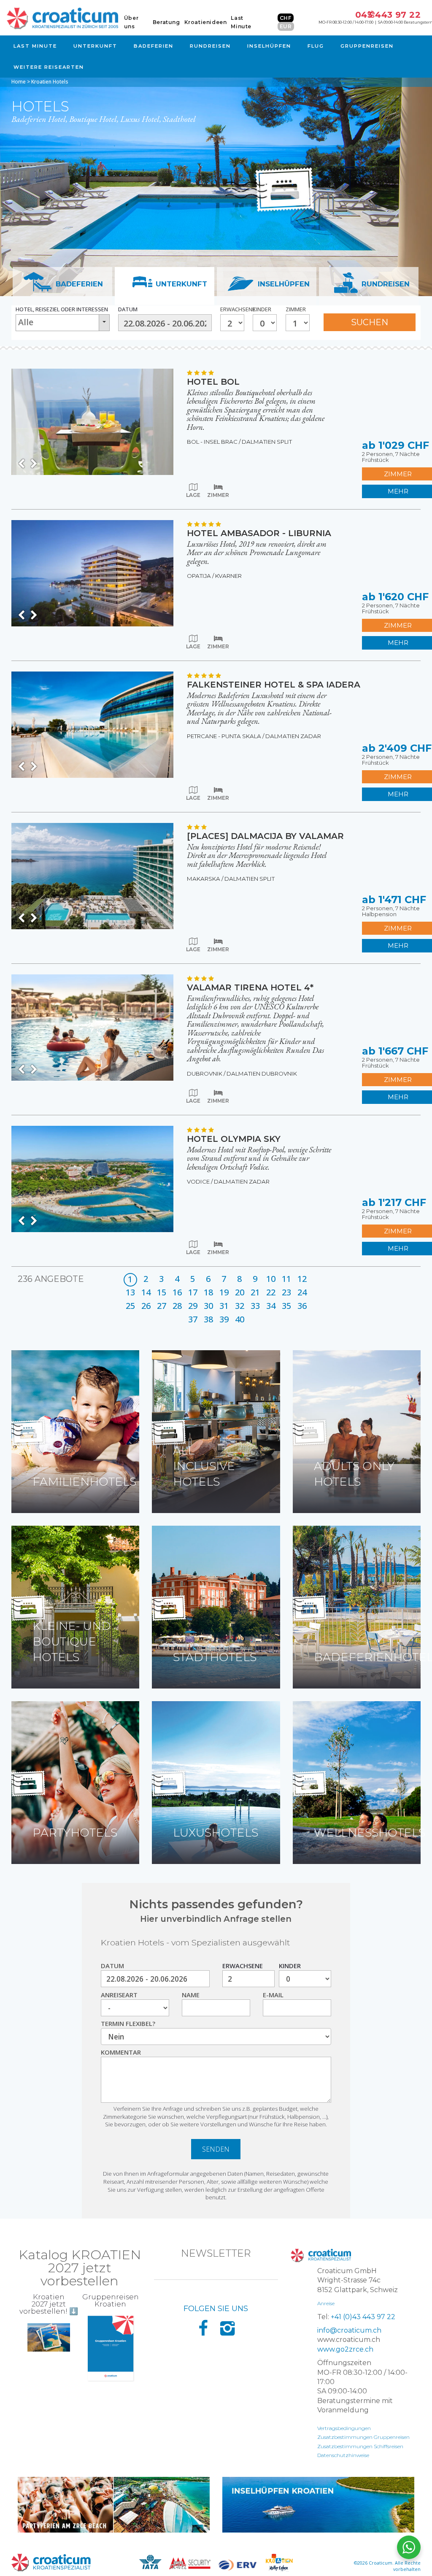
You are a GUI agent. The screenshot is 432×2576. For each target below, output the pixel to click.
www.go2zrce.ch (345, 2349)
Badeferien (154, 46)
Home (19, 82)
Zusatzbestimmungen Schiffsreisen (360, 2446)
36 (302, 1306)
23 (286, 1292)
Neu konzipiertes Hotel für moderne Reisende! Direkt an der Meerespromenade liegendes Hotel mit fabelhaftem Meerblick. (257, 855)
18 (208, 1292)
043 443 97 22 (388, 15)
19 (224, 1292)
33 (255, 1306)
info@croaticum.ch (349, 2330)
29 (193, 1306)
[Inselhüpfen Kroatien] (318, 2505)
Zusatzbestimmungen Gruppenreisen (363, 2437)
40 (240, 1319)
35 (286, 1306)
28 (177, 1306)
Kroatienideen (206, 22)
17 (193, 1292)
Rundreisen (210, 46)
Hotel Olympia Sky (234, 1139)
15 (162, 1292)
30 (208, 1306)
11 (286, 1279)
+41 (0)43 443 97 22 (363, 2317)
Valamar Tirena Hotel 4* (250, 987)
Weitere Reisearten (49, 67)
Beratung (166, 22)
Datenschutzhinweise (343, 2455)
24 (302, 1292)
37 (193, 1319)
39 (224, 1319)
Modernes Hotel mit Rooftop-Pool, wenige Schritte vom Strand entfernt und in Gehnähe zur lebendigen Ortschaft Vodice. (259, 1158)
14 (146, 1292)
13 (130, 1292)
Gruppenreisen (367, 46)
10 (271, 1279)
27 (162, 1306)
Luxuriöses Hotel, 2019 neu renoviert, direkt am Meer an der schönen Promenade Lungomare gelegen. (257, 553)
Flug (316, 46)
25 (130, 1306)
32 (240, 1306)
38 (208, 1319)
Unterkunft (95, 46)
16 (177, 1292)
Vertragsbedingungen (344, 2428)
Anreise (326, 2303)
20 (240, 1292)
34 (271, 1306)
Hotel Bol (213, 382)
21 (255, 1292)
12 (302, 1279)
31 (224, 1306)
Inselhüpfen (269, 46)
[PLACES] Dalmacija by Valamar (265, 836)
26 (146, 1306)
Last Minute (35, 46)
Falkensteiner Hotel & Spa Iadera (274, 685)
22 (271, 1292)
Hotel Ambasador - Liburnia (259, 533)
